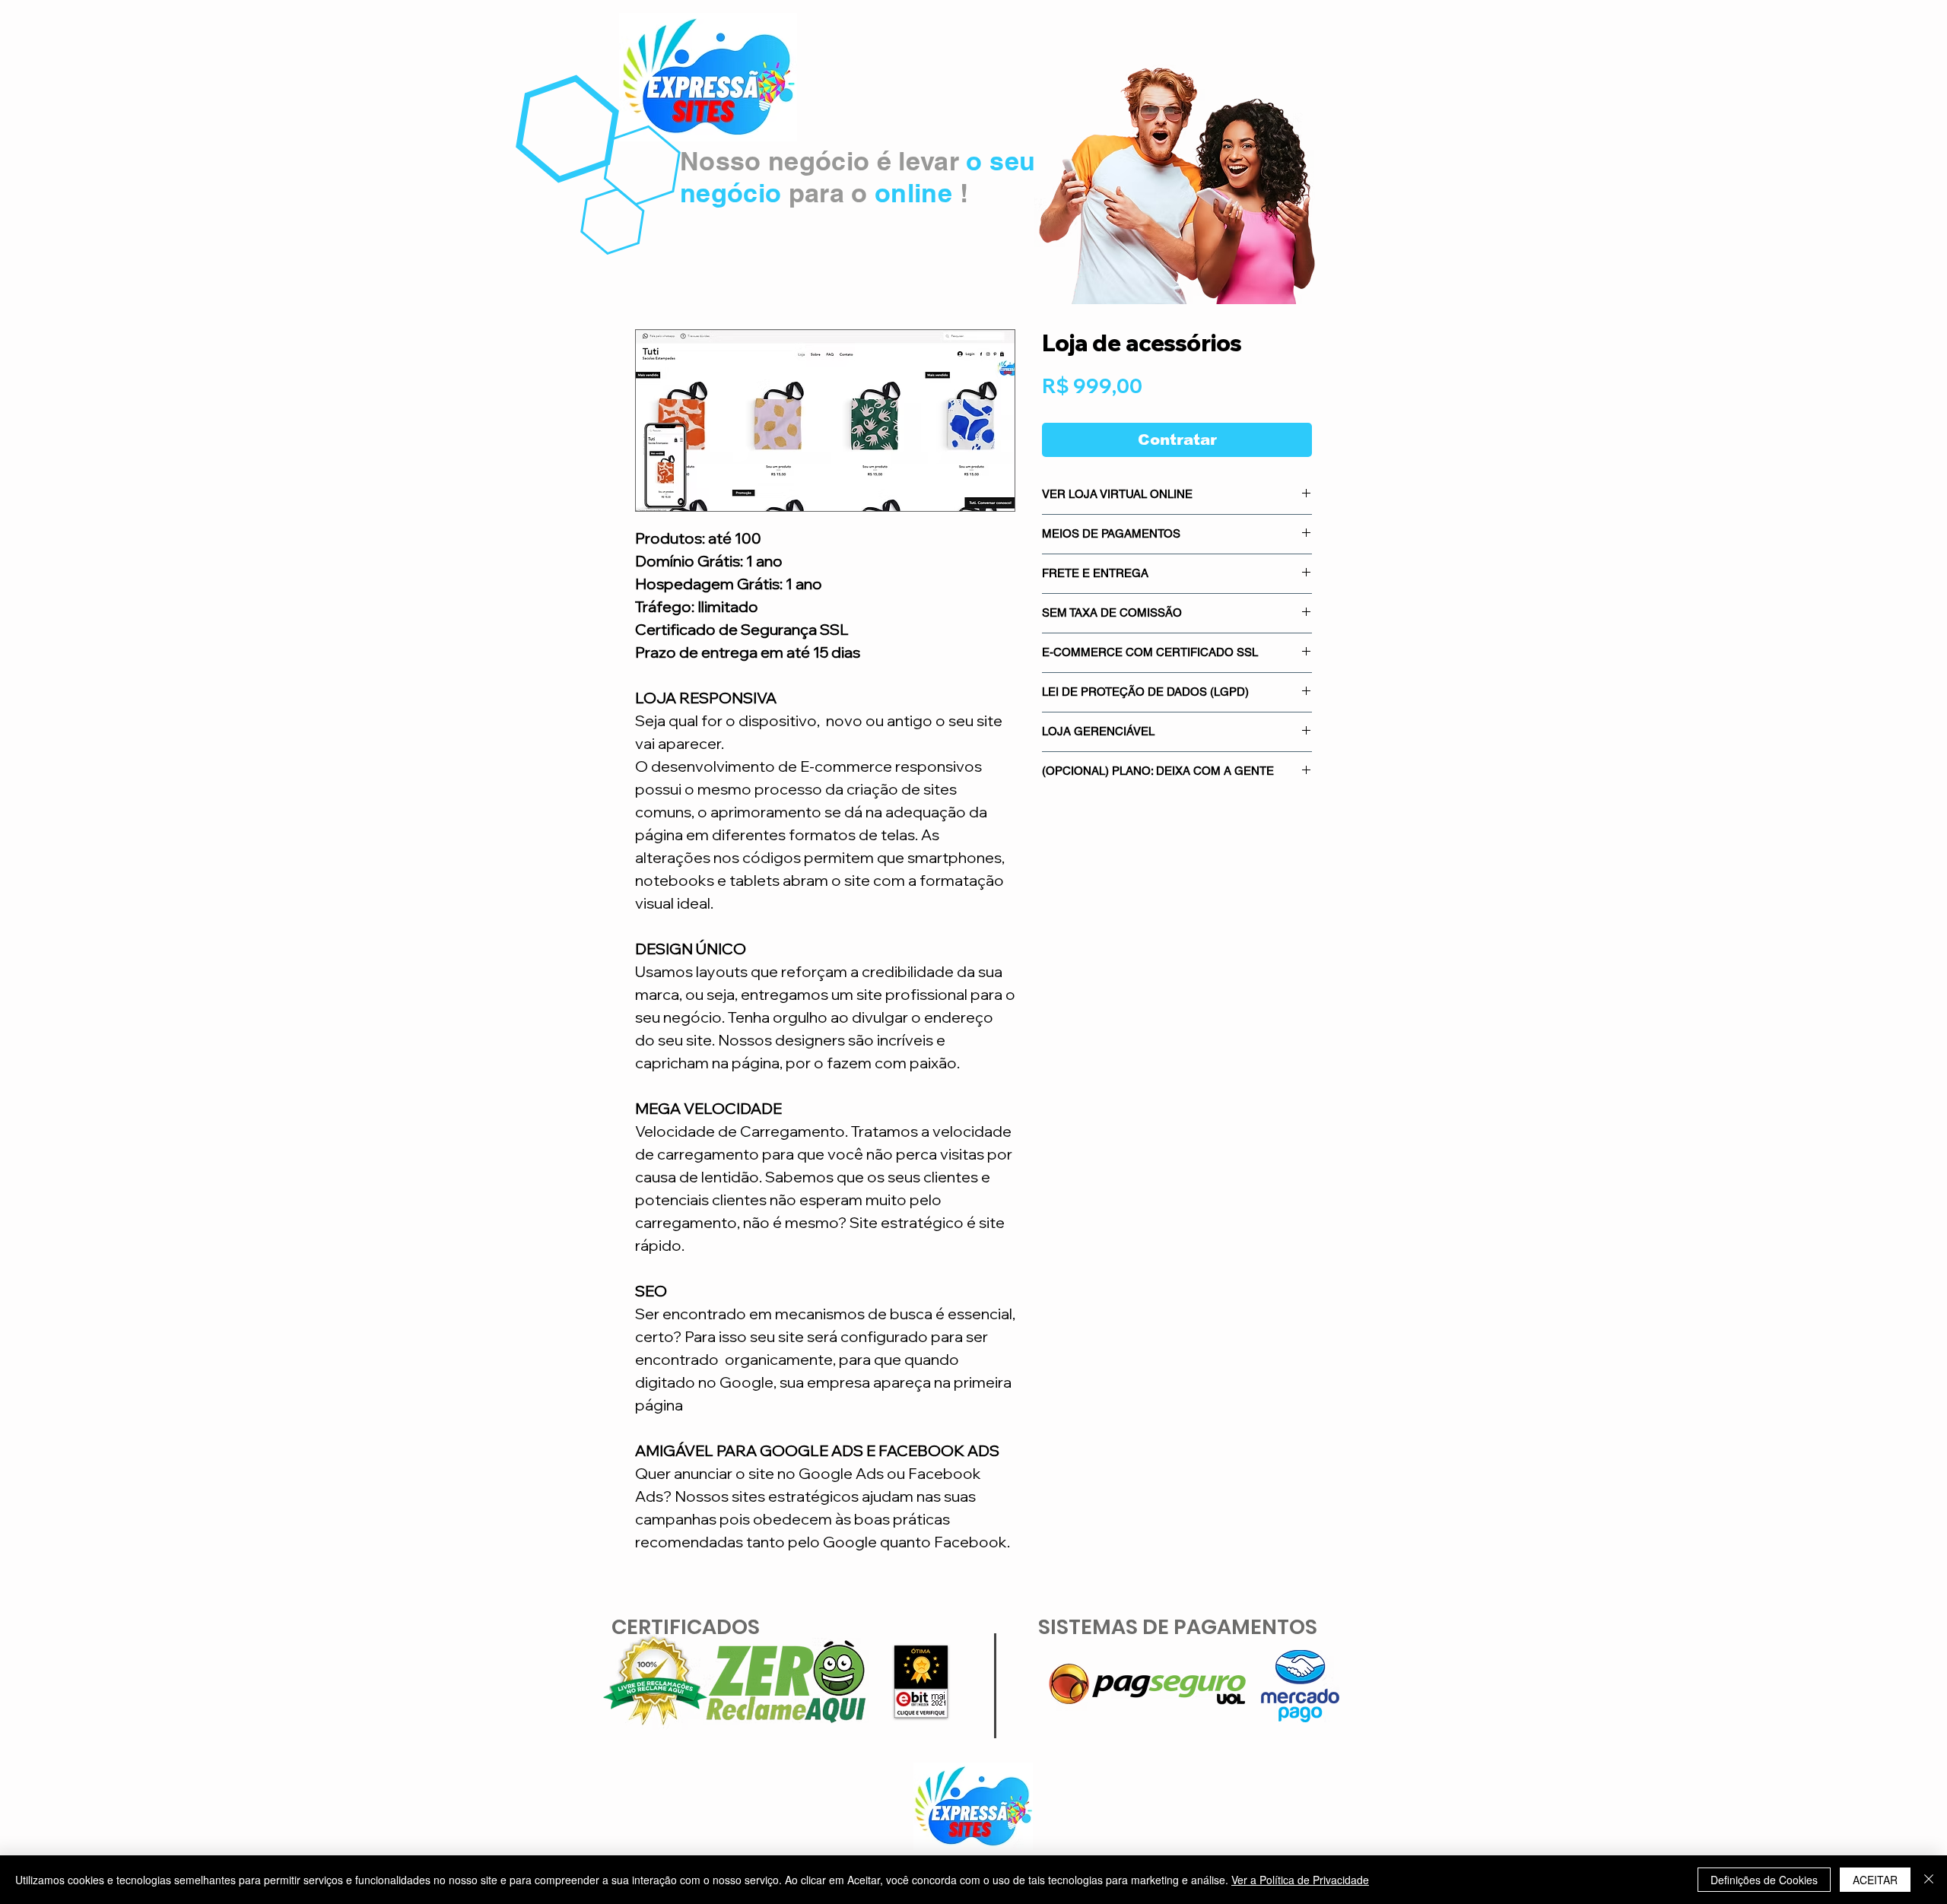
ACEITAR (1875, 1880)
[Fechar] (1929, 1880)
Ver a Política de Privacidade (1300, 1880)
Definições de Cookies (1764, 1880)
